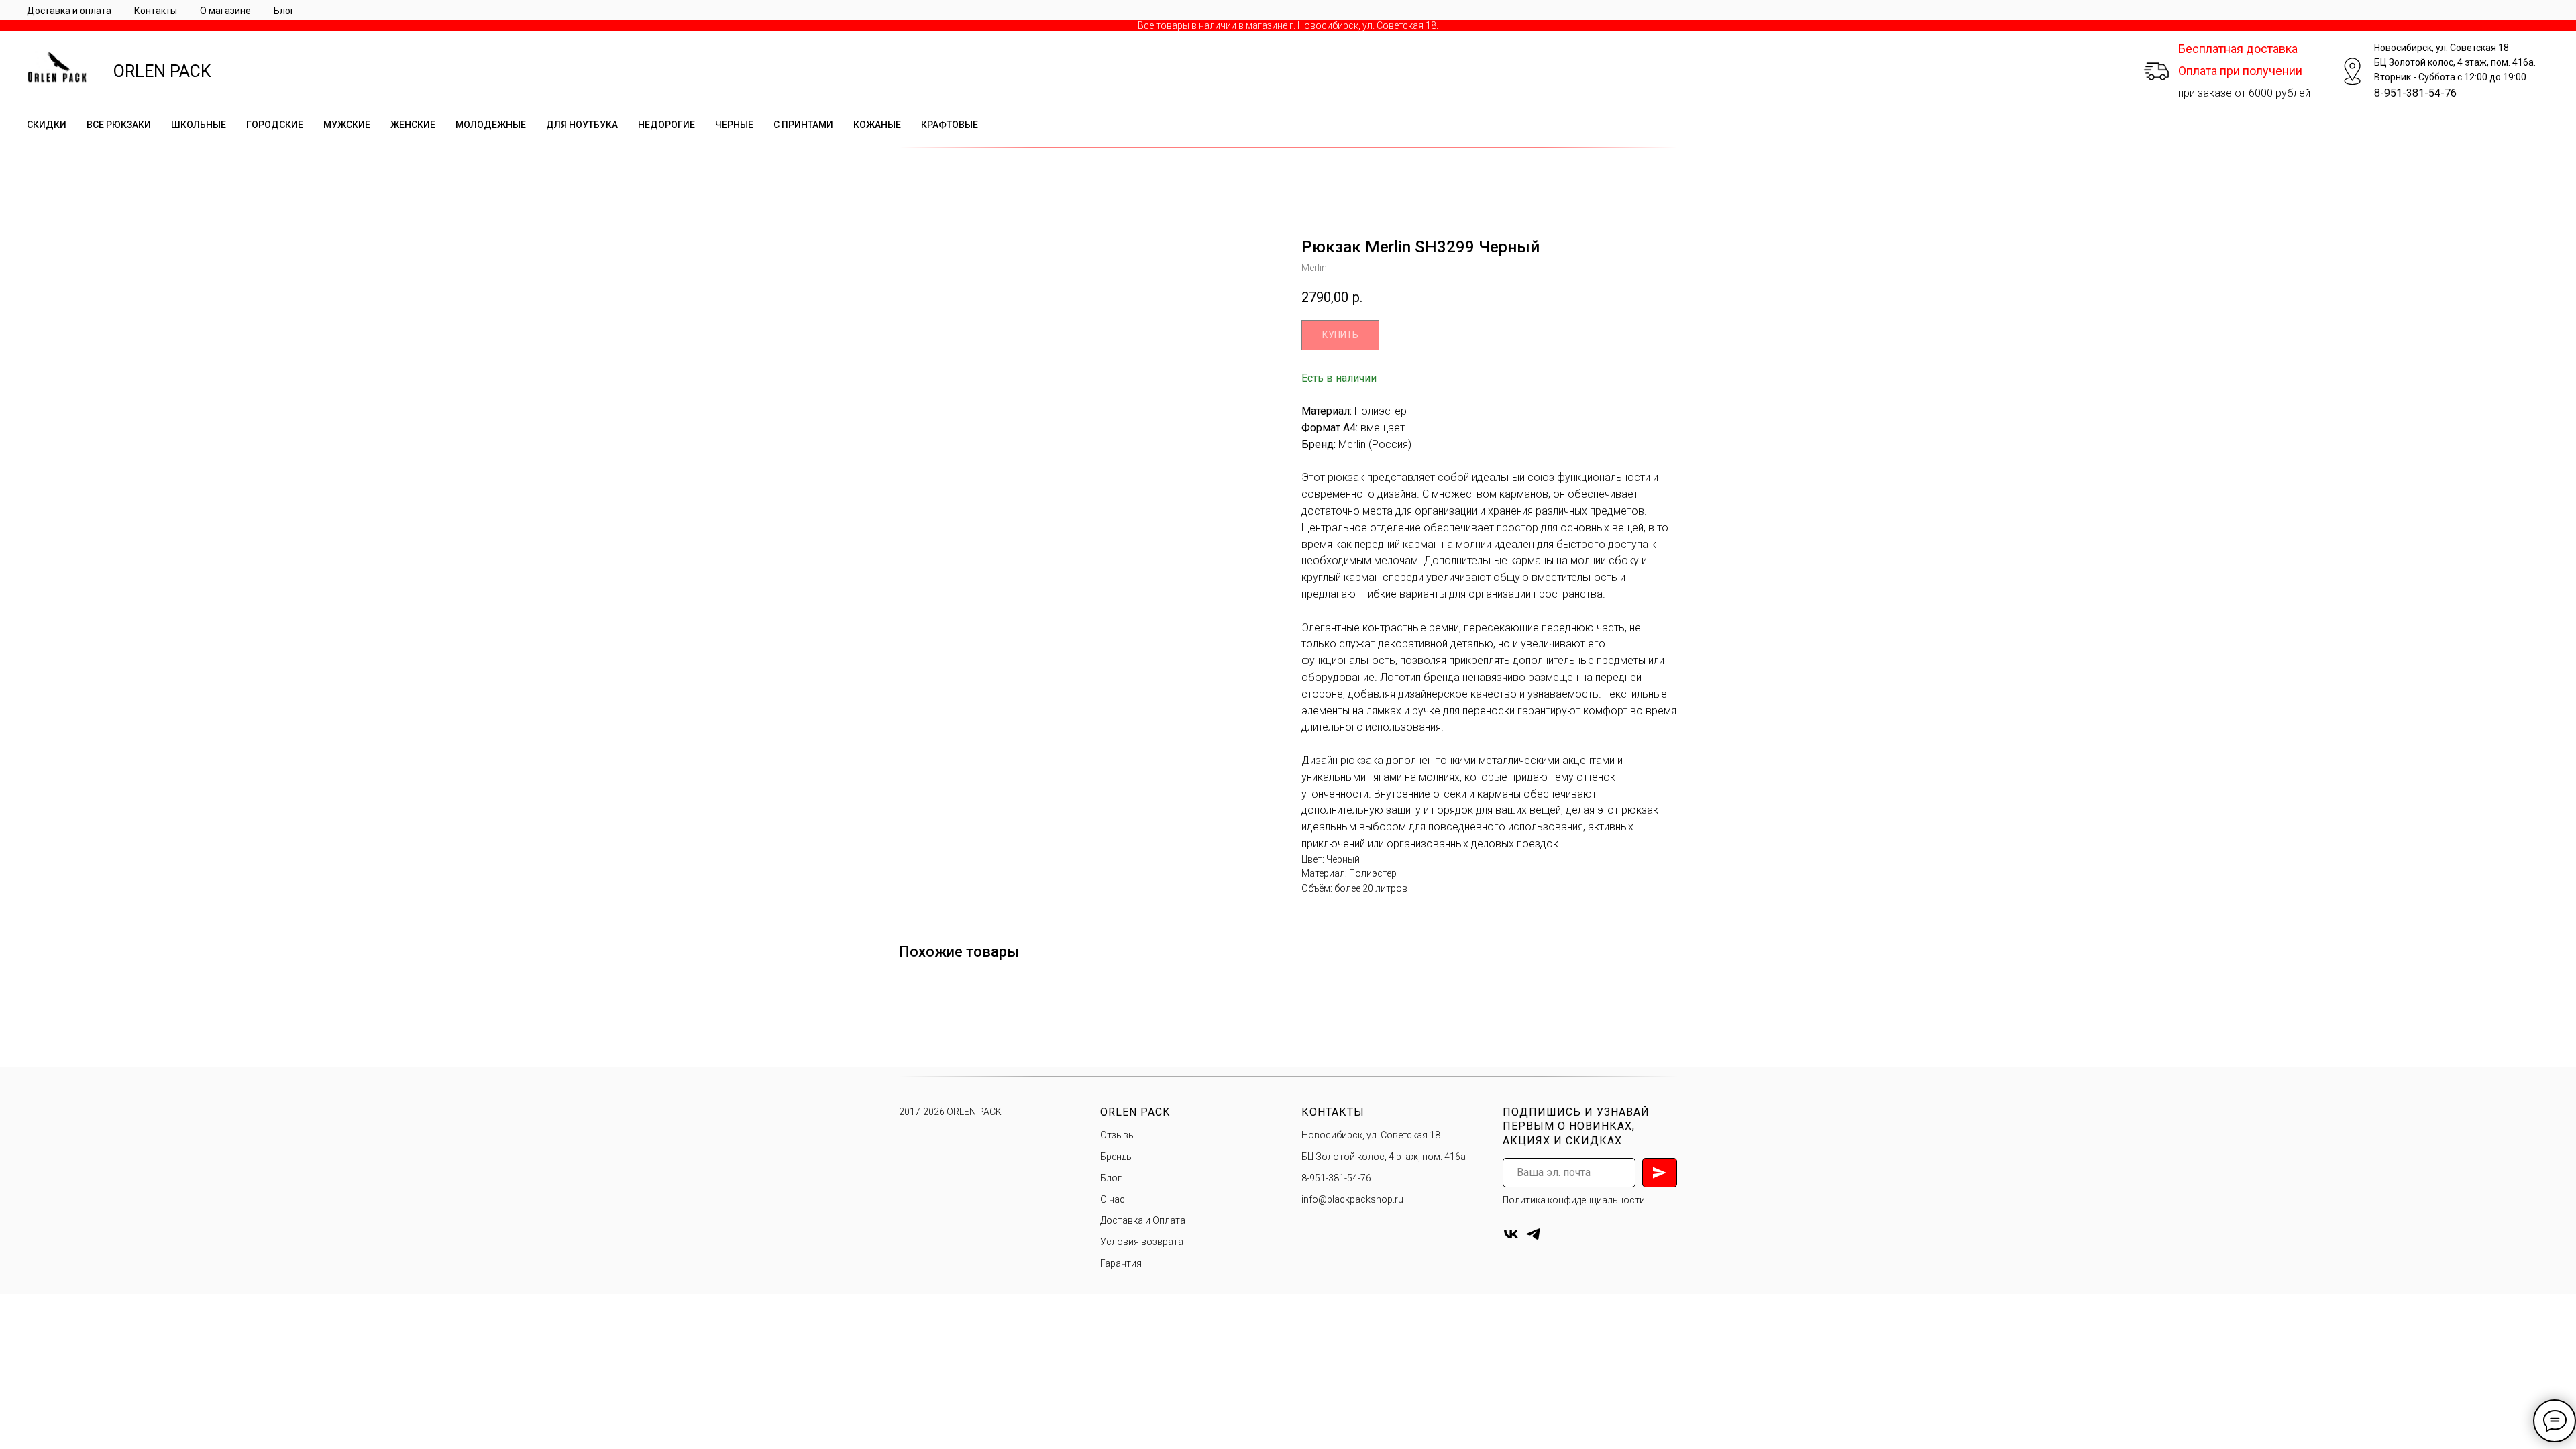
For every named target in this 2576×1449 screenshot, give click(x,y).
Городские (275, 125)
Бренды (1117, 1157)
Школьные (199, 125)
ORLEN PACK (162, 71)
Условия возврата (1142, 1242)
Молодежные (491, 125)
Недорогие (666, 125)
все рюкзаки (119, 125)
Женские (413, 125)
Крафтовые (950, 125)
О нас (1113, 1199)
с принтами (803, 125)
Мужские (347, 125)
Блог (284, 11)
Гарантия (1121, 1263)
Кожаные (877, 125)
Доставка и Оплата (1143, 1220)
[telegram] (1533, 1234)
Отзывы (1118, 1135)
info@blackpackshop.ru (1352, 1199)
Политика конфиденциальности (1574, 1200)
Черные (734, 125)
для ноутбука (582, 125)
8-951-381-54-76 (2415, 93)
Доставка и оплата (69, 11)
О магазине (225, 11)
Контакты (156, 11)
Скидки (47, 125)
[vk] (1511, 1234)
